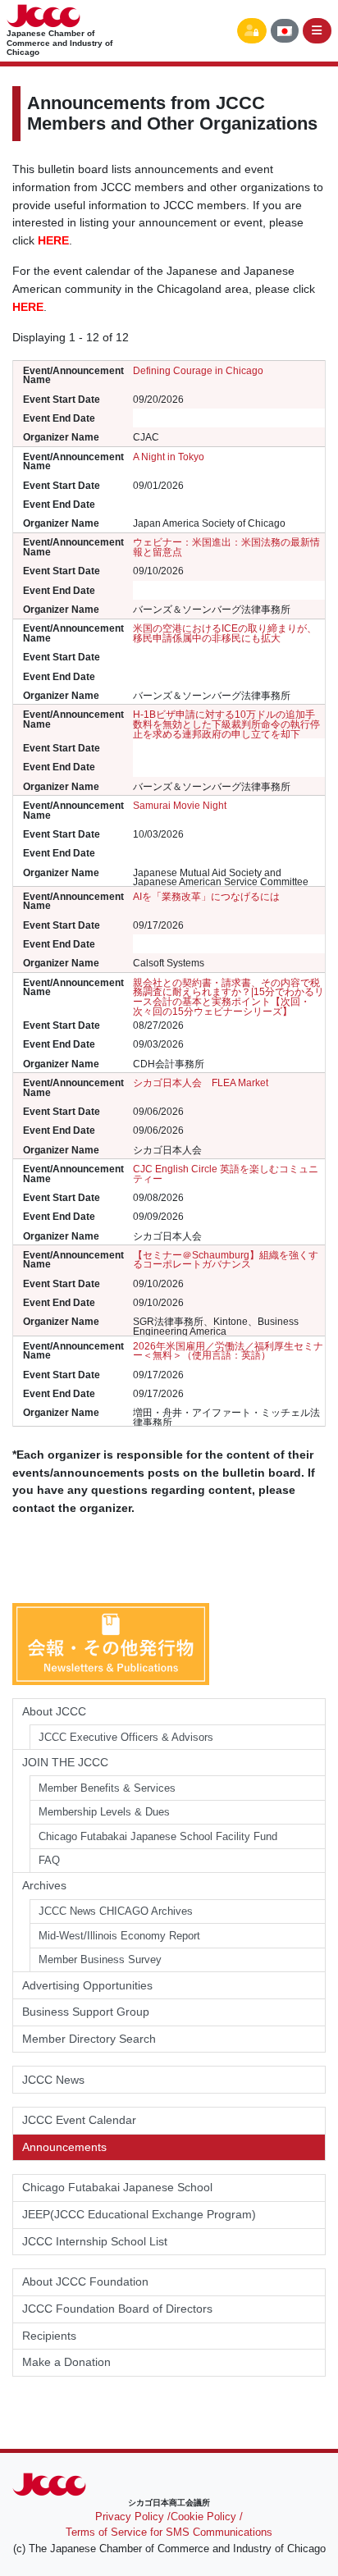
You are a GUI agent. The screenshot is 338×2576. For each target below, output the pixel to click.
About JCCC (54, 1711)
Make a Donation (66, 2362)
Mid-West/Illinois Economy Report (119, 1936)
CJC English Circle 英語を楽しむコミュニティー (226, 1174)
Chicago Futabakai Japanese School (117, 2187)
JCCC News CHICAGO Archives (116, 1911)
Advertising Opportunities (87, 1985)
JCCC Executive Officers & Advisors (126, 1737)
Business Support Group (86, 2012)
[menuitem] (285, 31)
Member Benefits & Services (107, 1788)
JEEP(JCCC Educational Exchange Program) (139, 2214)
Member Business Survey (100, 1959)
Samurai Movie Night (180, 805)
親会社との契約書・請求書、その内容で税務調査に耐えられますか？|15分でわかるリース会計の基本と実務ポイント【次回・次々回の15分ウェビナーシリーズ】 (228, 997)
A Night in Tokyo (169, 457)
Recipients (49, 2336)
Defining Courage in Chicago (198, 370)
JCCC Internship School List (95, 2241)
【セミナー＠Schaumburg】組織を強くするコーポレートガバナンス (226, 1260)
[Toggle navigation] (317, 31)
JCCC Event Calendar (79, 2120)
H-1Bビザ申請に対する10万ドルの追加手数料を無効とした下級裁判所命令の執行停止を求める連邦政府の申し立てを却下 (226, 724)
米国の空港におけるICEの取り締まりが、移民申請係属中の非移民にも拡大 (225, 633)
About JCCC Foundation (85, 2281)
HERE (28, 307)
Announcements (64, 2147)
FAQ (49, 1860)
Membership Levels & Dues (104, 1812)
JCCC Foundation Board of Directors (117, 2309)
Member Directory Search (89, 2039)
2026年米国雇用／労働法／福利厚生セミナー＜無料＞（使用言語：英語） (228, 1351)
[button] (252, 31)
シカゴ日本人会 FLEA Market (201, 1082)
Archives (44, 1885)
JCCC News (53, 2080)
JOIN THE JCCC (65, 1762)
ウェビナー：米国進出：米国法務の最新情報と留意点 (226, 547)
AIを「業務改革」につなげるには (206, 896)
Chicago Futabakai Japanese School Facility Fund (158, 1836)
